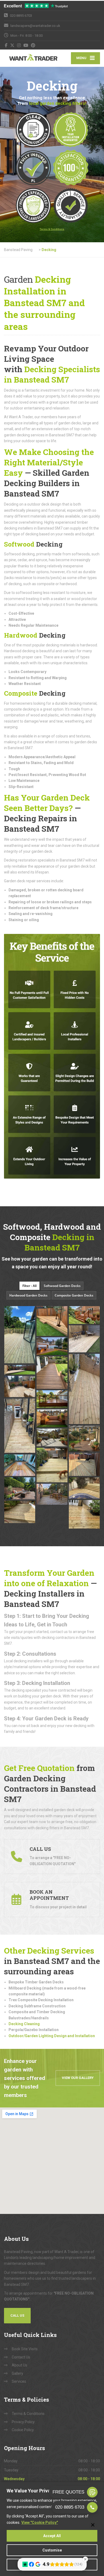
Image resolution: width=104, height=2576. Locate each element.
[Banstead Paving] (28, 58)
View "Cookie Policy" (40, 2522)
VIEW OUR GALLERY (78, 2078)
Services (19, 2381)
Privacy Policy (23, 2422)
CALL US (17, 2315)
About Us (19, 2365)
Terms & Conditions (28, 2414)
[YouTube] (26, 45)
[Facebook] (6, 45)
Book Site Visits (25, 2349)
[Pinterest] (33, 45)
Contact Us (21, 2357)
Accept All (52, 2536)
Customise (52, 2550)
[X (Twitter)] (12, 45)
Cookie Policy (23, 2430)
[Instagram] (19, 45)
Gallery (17, 2373)
